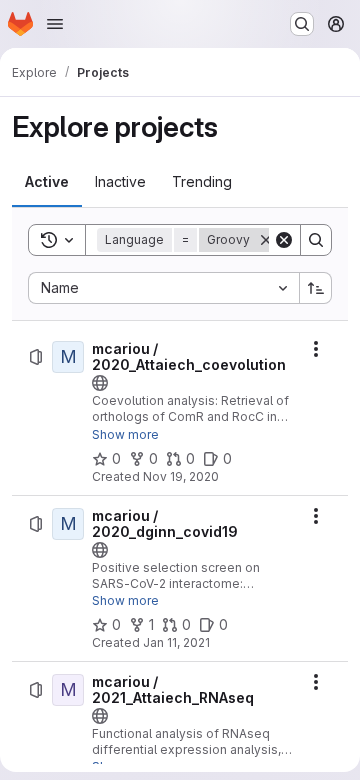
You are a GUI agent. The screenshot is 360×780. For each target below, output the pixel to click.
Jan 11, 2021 (176, 642)
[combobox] (163, 288)
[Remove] (266, 240)
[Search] (316, 240)
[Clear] (284, 240)
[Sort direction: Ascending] (316, 288)
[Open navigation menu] (55, 24)
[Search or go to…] (302, 24)
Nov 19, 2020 (181, 476)
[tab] (47, 182)
